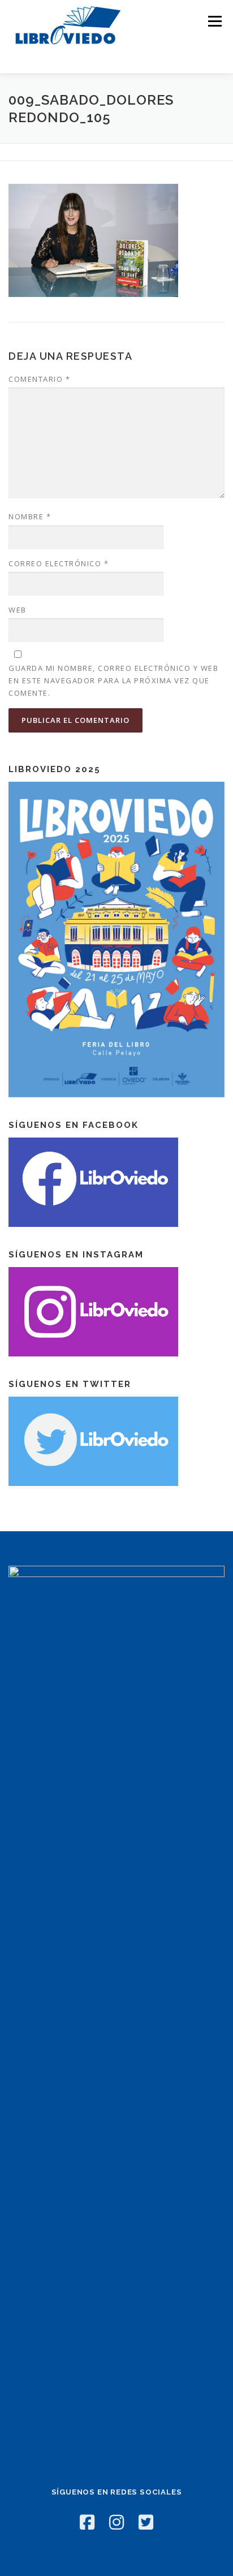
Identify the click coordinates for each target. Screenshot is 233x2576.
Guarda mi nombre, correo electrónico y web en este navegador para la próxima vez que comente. (113, 680)
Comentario (39, 379)
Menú (214, 21)
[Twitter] (146, 2522)
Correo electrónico (59, 563)
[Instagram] (116, 2522)
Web (18, 610)
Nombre (30, 516)
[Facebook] (87, 2522)
